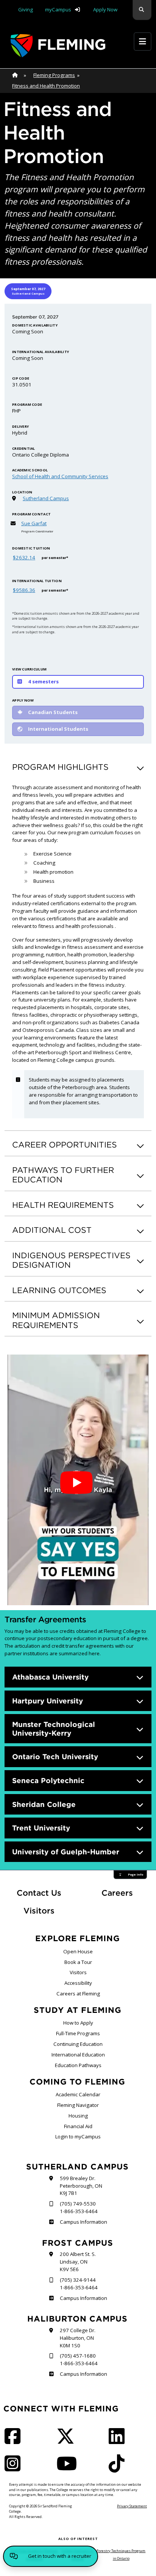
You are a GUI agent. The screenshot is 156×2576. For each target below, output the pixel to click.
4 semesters (43, 681)
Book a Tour (78, 1962)
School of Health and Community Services (60, 476)
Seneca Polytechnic (48, 1780)
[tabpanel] (78, 524)
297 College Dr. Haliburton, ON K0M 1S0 (78, 2338)
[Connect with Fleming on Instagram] (15, 2468)
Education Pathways (78, 2065)
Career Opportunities (65, 1145)
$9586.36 (24, 590)
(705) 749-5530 (78, 2204)
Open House (78, 1951)
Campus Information (83, 2222)
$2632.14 (24, 557)
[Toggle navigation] (143, 42)
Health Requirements (63, 1205)
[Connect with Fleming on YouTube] (69, 2468)
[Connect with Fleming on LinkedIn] (119, 2441)
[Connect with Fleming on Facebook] (15, 2441)
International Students (58, 729)
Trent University (41, 1828)
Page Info (136, 1874)
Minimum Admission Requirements (56, 1320)
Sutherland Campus (46, 498)
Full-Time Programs (78, 2033)
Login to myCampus (78, 2136)
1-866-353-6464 (79, 2211)
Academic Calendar (78, 2094)
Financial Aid (78, 2126)
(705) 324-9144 (78, 2280)
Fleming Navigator (78, 2105)
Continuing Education (78, 2044)
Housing (78, 2116)
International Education (78, 2055)
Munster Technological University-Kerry (54, 1729)
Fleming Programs (54, 75)
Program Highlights (60, 767)
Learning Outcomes (59, 1290)
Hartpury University (48, 1701)
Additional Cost (52, 1230)
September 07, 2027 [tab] (28, 291)
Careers (126, 1893)
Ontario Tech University (55, 1757)
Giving (26, 9)
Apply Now (105, 9)
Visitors (39, 1911)
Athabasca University (50, 1677)
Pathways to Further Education (63, 1175)
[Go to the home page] (58, 46)
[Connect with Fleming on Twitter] (68, 2441)
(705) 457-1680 (78, 2356)
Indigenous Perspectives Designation (71, 1260)
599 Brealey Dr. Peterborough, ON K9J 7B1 (81, 2186)
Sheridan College (44, 1804)
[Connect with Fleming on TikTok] (119, 2468)
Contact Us (39, 1893)
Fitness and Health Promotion (46, 86)
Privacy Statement (132, 2506)
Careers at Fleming (78, 1994)
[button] (142, 10)
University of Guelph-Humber (66, 1852)
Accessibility (78, 1983)
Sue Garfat (34, 523)
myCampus (58, 9)
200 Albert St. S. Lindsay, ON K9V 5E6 (78, 2262)
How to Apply (78, 2023)
